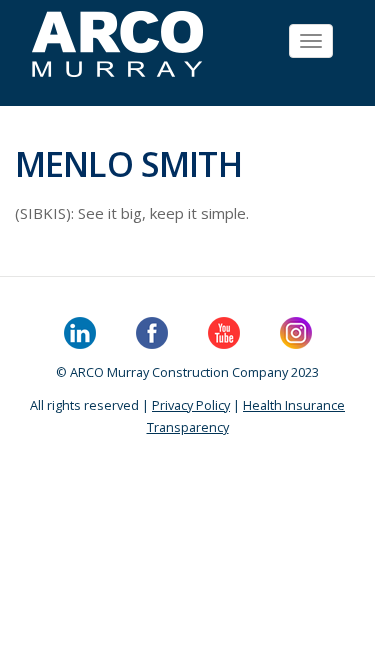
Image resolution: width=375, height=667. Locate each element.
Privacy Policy (191, 405)
